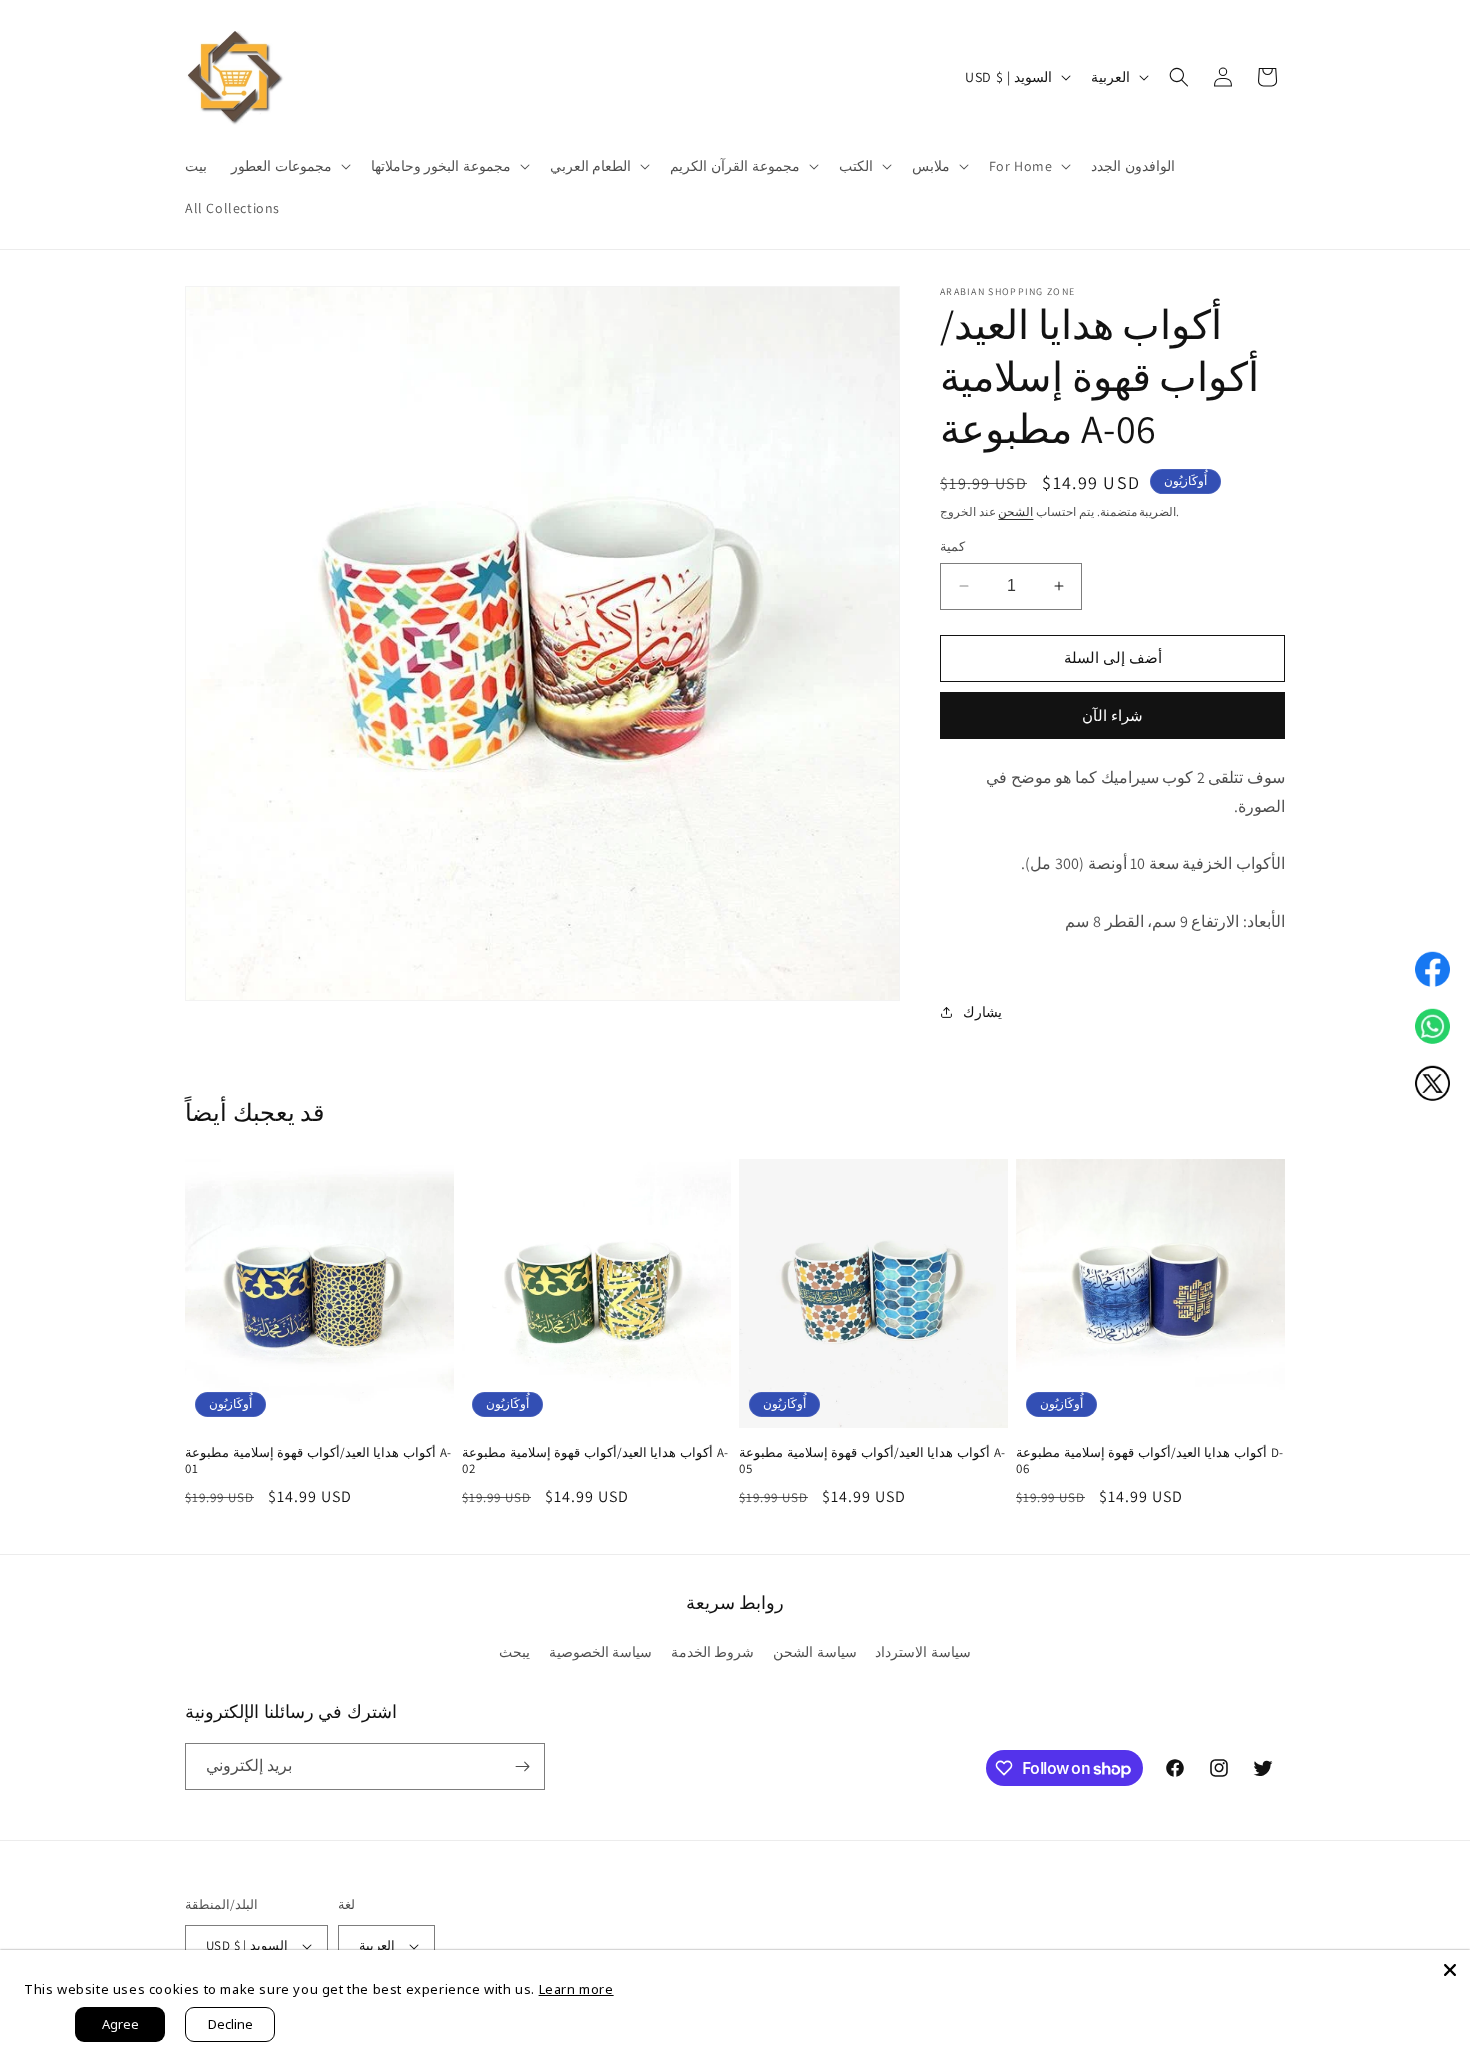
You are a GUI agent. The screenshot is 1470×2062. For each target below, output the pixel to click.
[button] (289, 166)
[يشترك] (522, 1766)
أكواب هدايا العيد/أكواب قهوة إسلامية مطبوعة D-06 (1150, 1461)
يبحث (514, 1652)
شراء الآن (1112, 715)
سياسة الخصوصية (601, 1652)
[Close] (1450, 1970)
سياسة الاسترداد (923, 1652)
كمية (952, 546)
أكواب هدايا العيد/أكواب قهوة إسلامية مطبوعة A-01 (318, 1461)
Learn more (576, 1989)
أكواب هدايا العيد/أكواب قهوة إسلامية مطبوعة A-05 (872, 1461)
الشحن (1015, 511)
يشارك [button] (982, 1012)
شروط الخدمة (713, 1652)
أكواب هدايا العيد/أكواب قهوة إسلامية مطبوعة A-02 (595, 1461)
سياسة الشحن (815, 1652)
